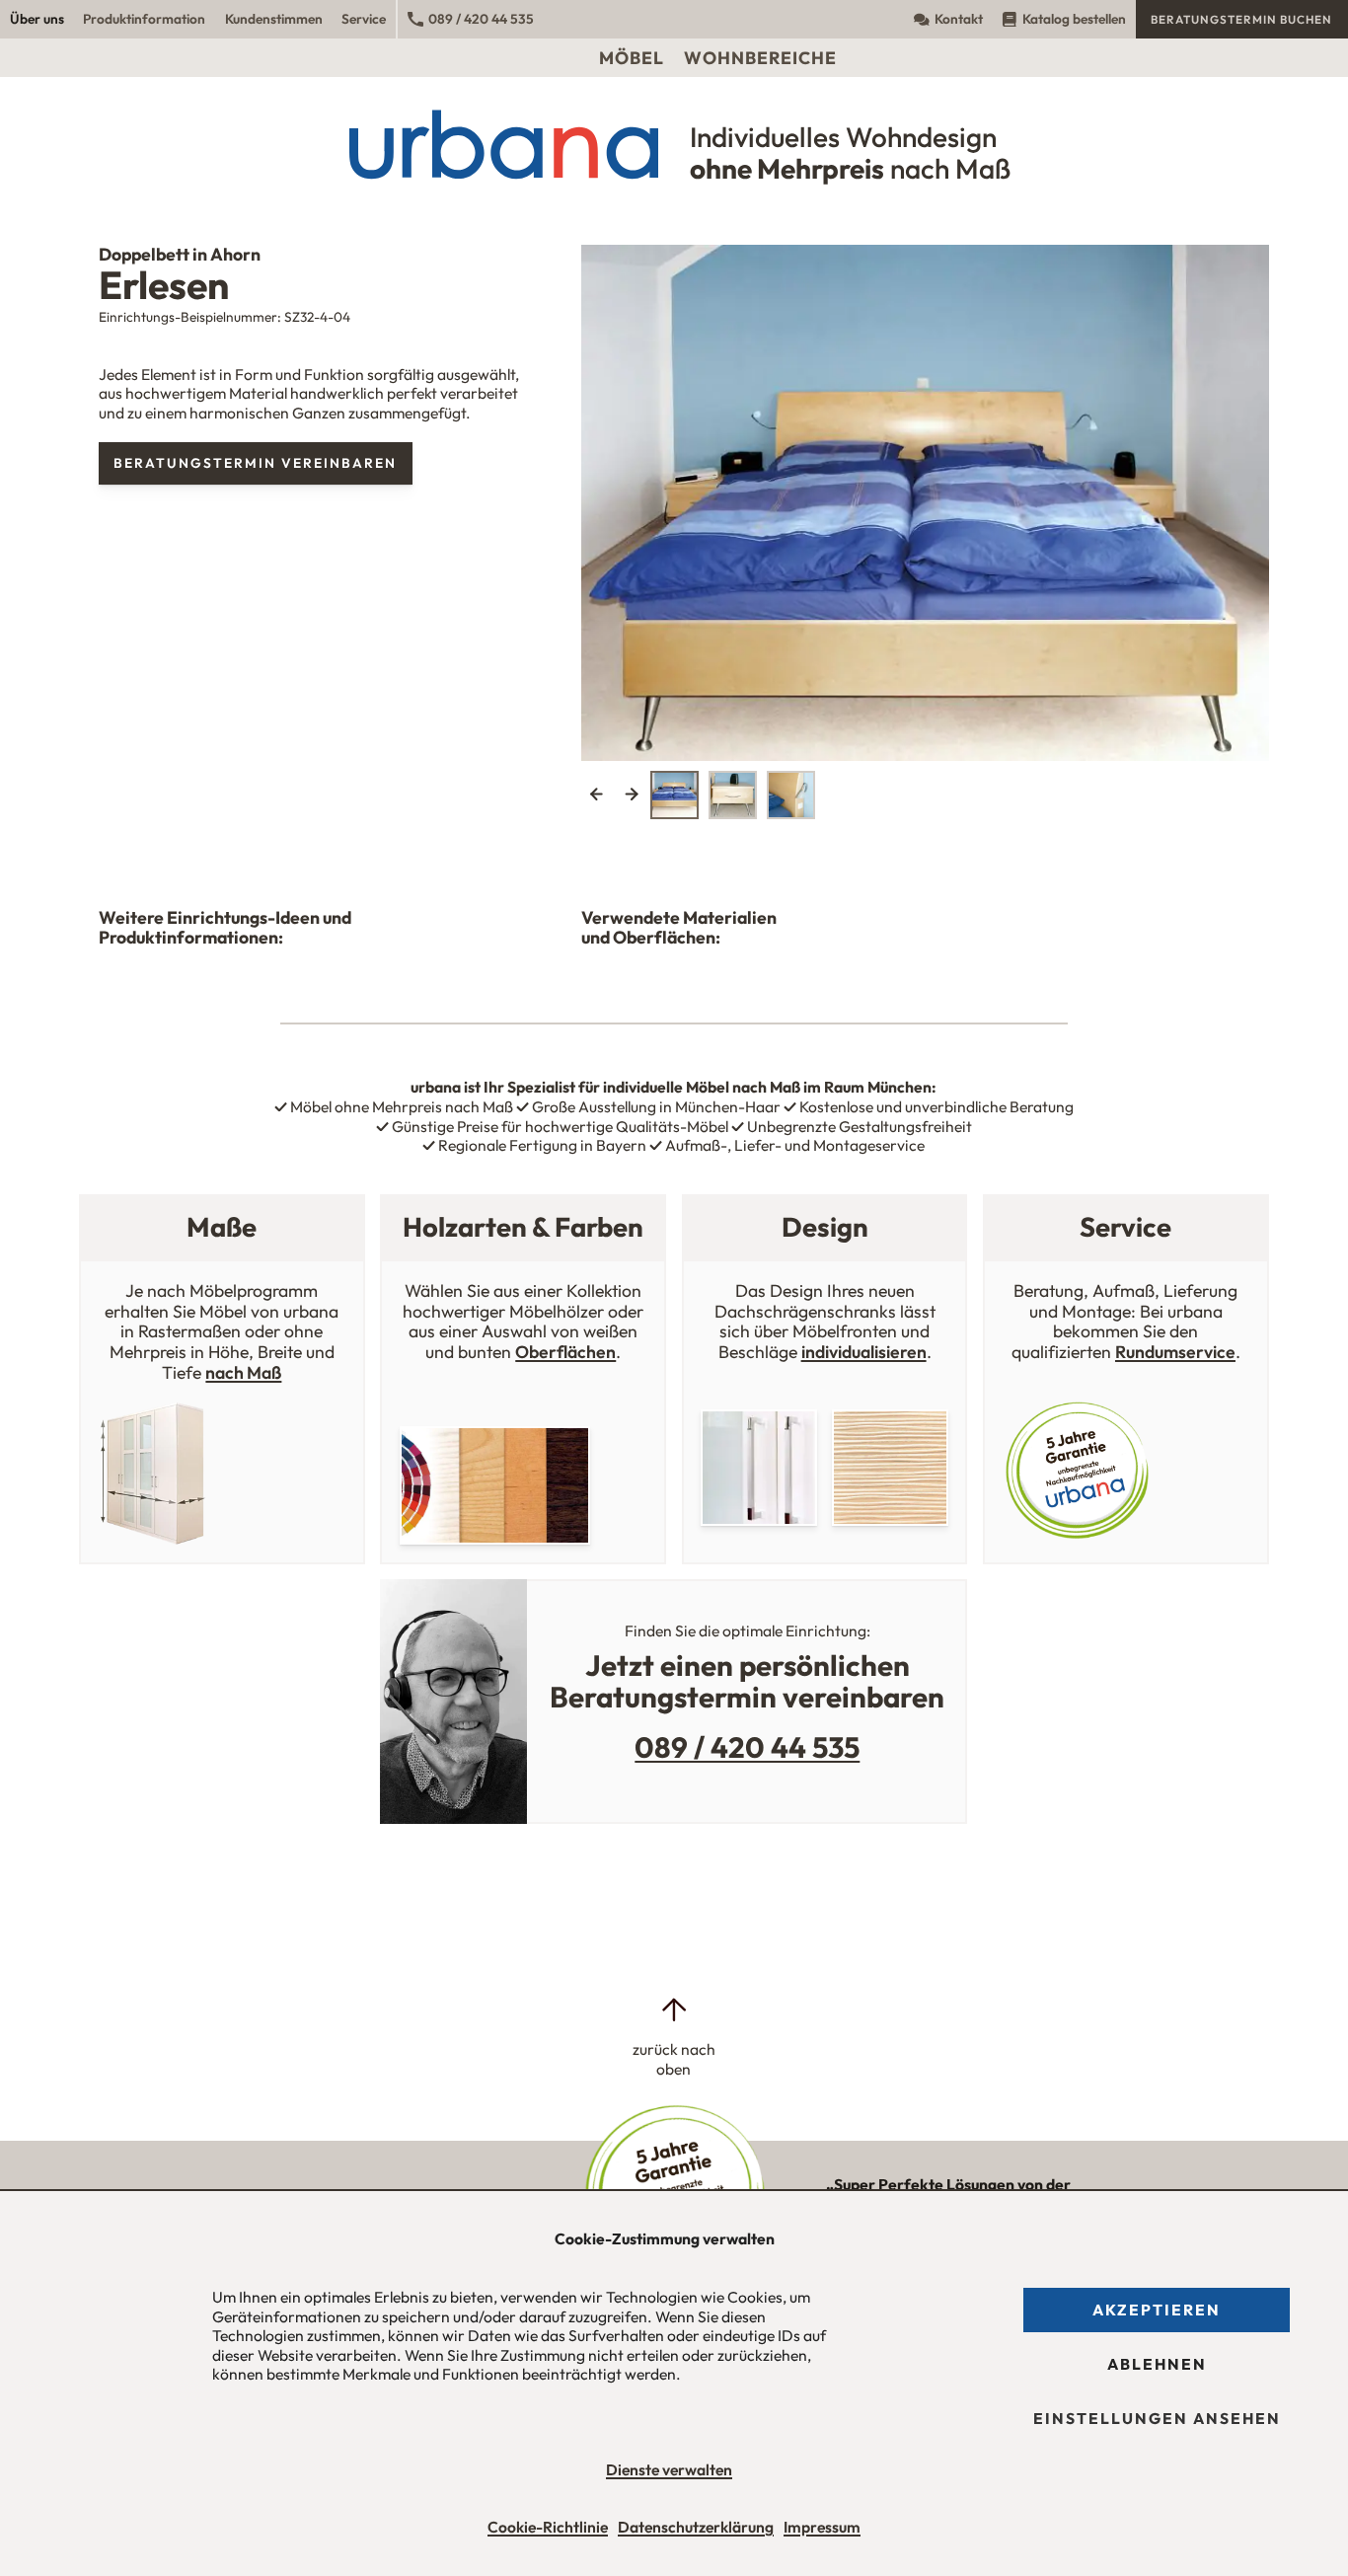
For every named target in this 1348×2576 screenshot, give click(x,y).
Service (364, 19)
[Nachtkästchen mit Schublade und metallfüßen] (925, 487)
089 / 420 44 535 (481, 19)
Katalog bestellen (1074, 19)
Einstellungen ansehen (1157, 2418)
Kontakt (959, 19)
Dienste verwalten (669, 2469)
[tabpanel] (925, 503)
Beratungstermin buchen (1241, 19)
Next (631, 795)
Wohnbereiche (760, 58)
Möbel (632, 58)
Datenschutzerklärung (696, 2527)
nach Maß (243, 1372)
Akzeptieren (1157, 2310)
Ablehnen (1157, 2364)
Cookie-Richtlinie (548, 2527)
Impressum (822, 2527)
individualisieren (864, 1352)
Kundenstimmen (274, 19)
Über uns (37, 19)
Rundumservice (1175, 1352)
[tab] (674, 795)
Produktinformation (144, 19)
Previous (597, 795)
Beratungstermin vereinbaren (255, 463)
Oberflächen (565, 1352)
